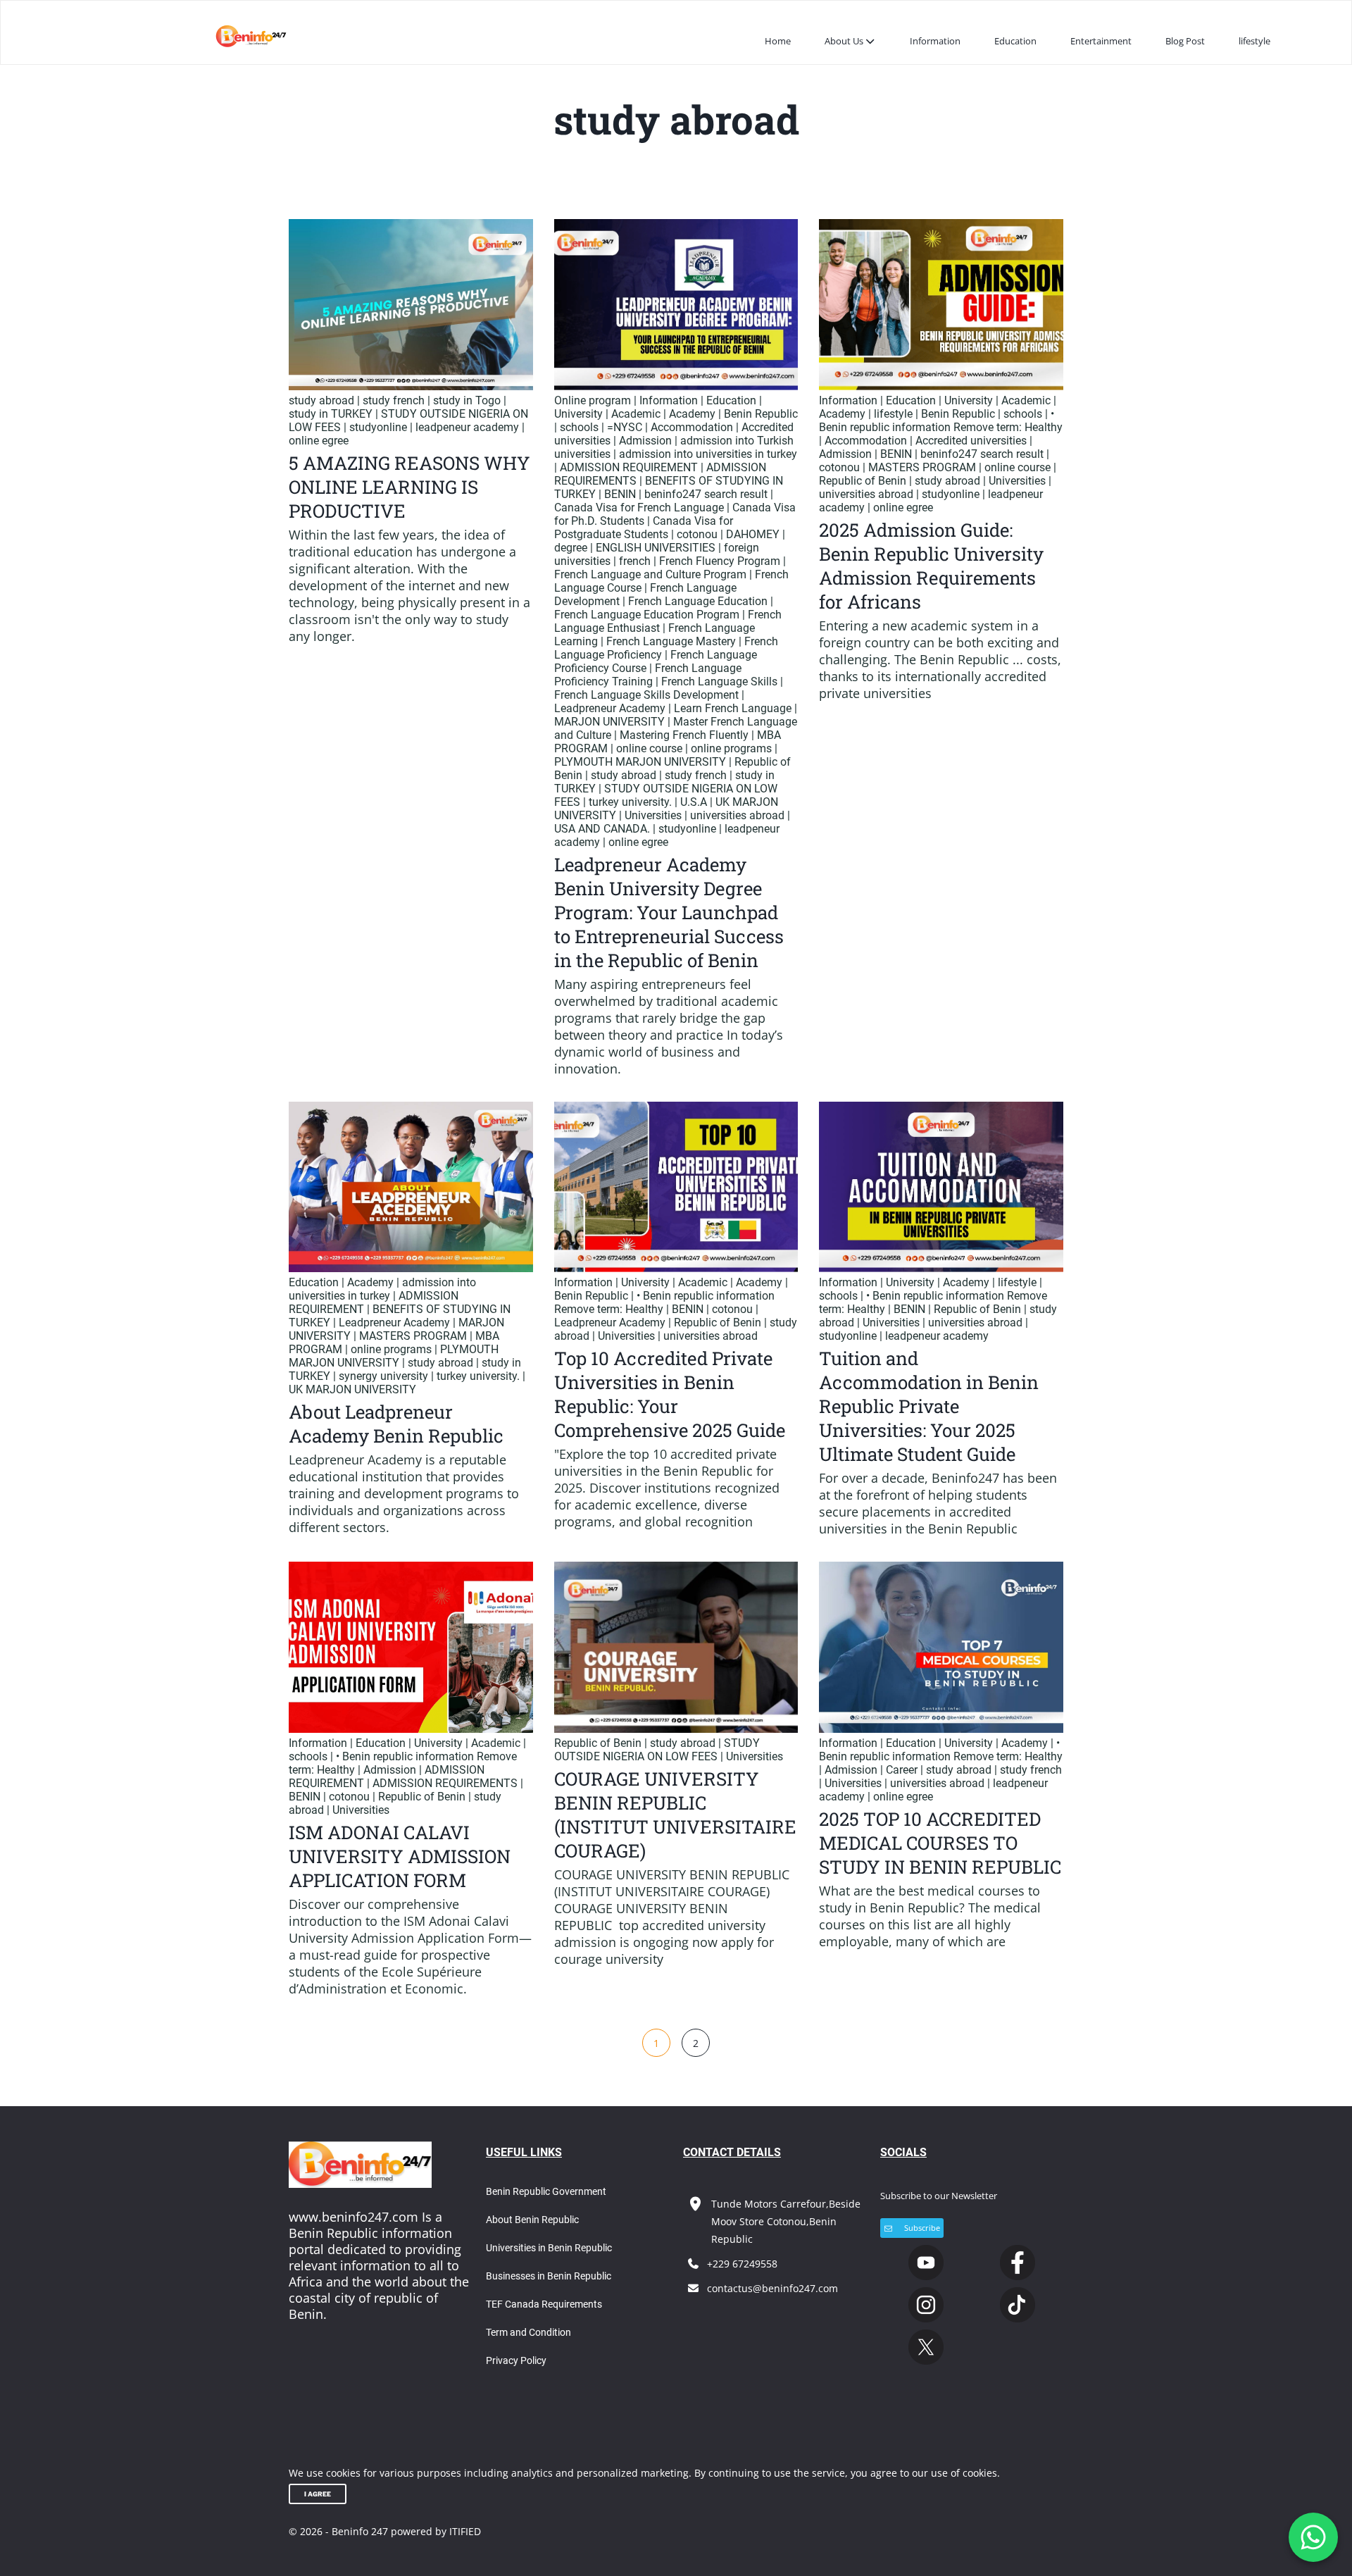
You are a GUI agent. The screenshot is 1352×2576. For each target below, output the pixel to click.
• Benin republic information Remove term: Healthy (941, 421)
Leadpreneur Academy (610, 708)
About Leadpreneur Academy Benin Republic (396, 1424)
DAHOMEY (753, 534)
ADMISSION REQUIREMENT (629, 467)
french (635, 561)
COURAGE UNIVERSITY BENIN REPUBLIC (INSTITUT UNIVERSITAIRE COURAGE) (675, 1815)
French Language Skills (719, 682)
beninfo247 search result (706, 494)
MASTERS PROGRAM (922, 467)
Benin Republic (761, 414)
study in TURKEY (331, 414)
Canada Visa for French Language (639, 508)
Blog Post (1185, 41)
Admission (645, 441)
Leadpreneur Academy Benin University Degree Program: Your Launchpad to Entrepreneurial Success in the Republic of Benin (669, 912)
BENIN (620, 494)
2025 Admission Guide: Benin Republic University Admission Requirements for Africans (931, 566)
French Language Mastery (671, 641)
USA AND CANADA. (602, 829)
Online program (593, 400)
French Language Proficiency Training (648, 675)
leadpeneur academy (467, 427)
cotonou (697, 534)
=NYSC (625, 427)
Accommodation (692, 427)
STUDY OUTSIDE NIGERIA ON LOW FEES (657, 1750)
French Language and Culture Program (650, 574)
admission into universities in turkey (708, 454)
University (578, 414)
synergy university (383, 1376)
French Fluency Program (720, 561)
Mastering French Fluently (684, 735)
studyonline (378, 427)
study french (394, 400)
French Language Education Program (647, 615)
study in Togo (467, 400)
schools (579, 427)
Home (778, 41)
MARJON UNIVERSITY (609, 722)
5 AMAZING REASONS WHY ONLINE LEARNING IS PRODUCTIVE (409, 487)
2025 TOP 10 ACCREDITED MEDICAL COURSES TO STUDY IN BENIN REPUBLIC (940, 1843)
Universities (653, 815)
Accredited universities (971, 441)
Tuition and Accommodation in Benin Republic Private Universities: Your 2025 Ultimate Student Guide (929, 1406)
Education (1015, 41)
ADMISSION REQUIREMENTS (445, 1783)
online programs (731, 748)
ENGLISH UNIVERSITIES (656, 548)
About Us (844, 41)
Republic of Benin (863, 481)
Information (935, 41)
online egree (319, 441)
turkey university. (630, 802)
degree (571, 548)
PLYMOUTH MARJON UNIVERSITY (640, 762)
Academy (692, 414)
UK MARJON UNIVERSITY (352, 1389)
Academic (636, 414)
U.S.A (694, 802)
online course (649, 748)
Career (902, 1770)
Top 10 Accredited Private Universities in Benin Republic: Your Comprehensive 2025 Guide (670, 1394)
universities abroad (737, 815)
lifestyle (1254, 41)
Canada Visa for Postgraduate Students (644, 528)
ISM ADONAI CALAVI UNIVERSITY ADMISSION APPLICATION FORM (400, 1856)
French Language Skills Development (646, 695)
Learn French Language (733, 708)
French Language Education (698, 601)
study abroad (321, 400)
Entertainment (1101, 41)
